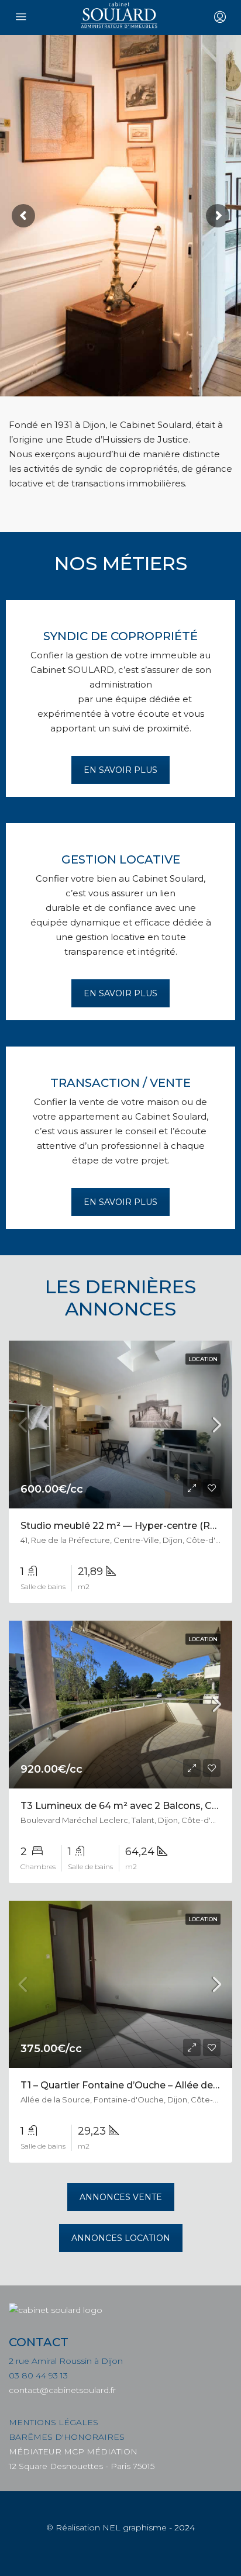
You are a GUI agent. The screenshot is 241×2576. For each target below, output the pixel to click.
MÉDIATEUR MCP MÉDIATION (73, 2451)
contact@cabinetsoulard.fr (62, 2390)
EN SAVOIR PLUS (120, 770)
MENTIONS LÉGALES (54, 2422)
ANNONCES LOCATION (121, 2238)
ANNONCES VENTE (121, 2197)
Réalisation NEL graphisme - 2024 (125, 2527)
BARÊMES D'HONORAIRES (67, 2437)
